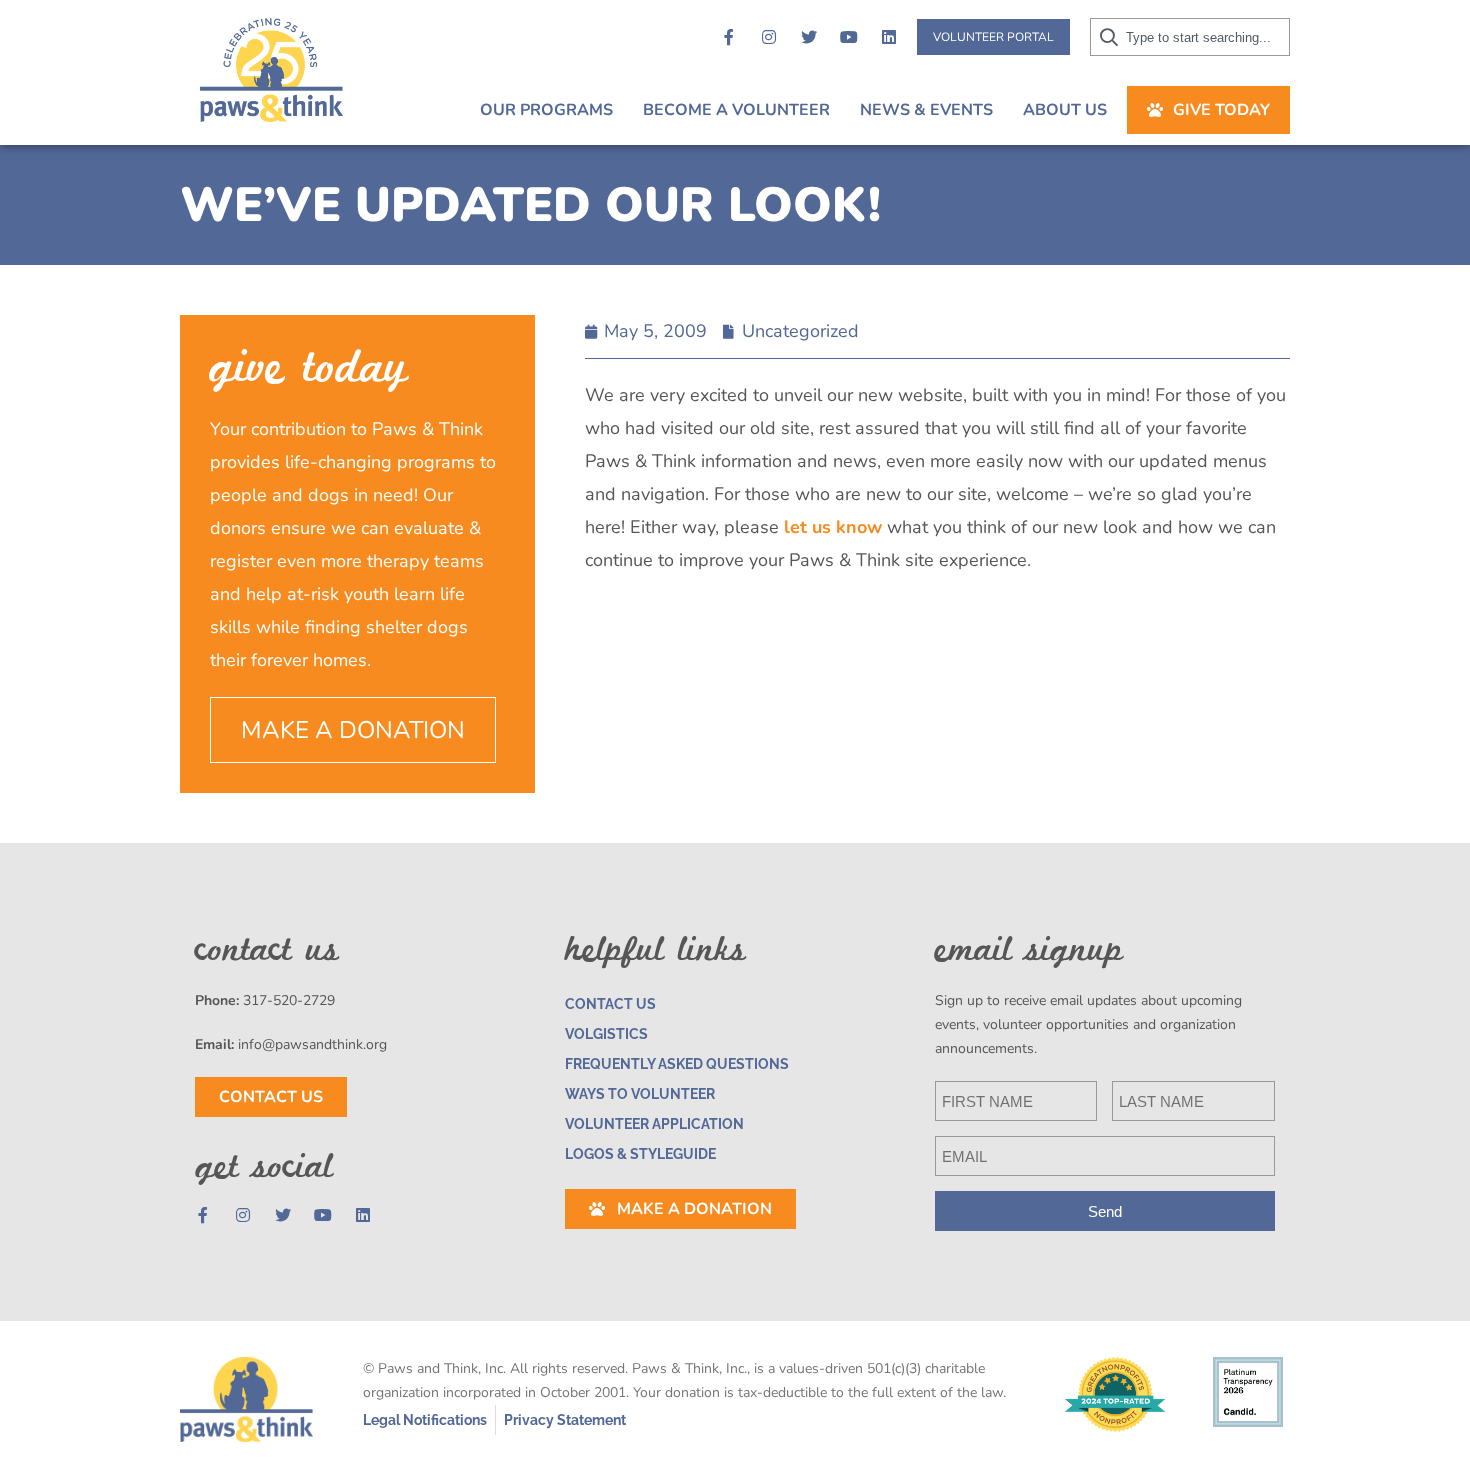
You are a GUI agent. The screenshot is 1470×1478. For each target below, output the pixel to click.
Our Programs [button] (546, 110)
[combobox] (1190, 37)
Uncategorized (800, 331)
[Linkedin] (889, 37)
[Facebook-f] (729, 37)
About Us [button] (1065, 110)
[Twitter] (809, 37)
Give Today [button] (1221, 110)
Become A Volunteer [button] (736, 110)
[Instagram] (769, 37)
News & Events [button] (926, 110)
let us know (833, 527)
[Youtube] (849, 37)
